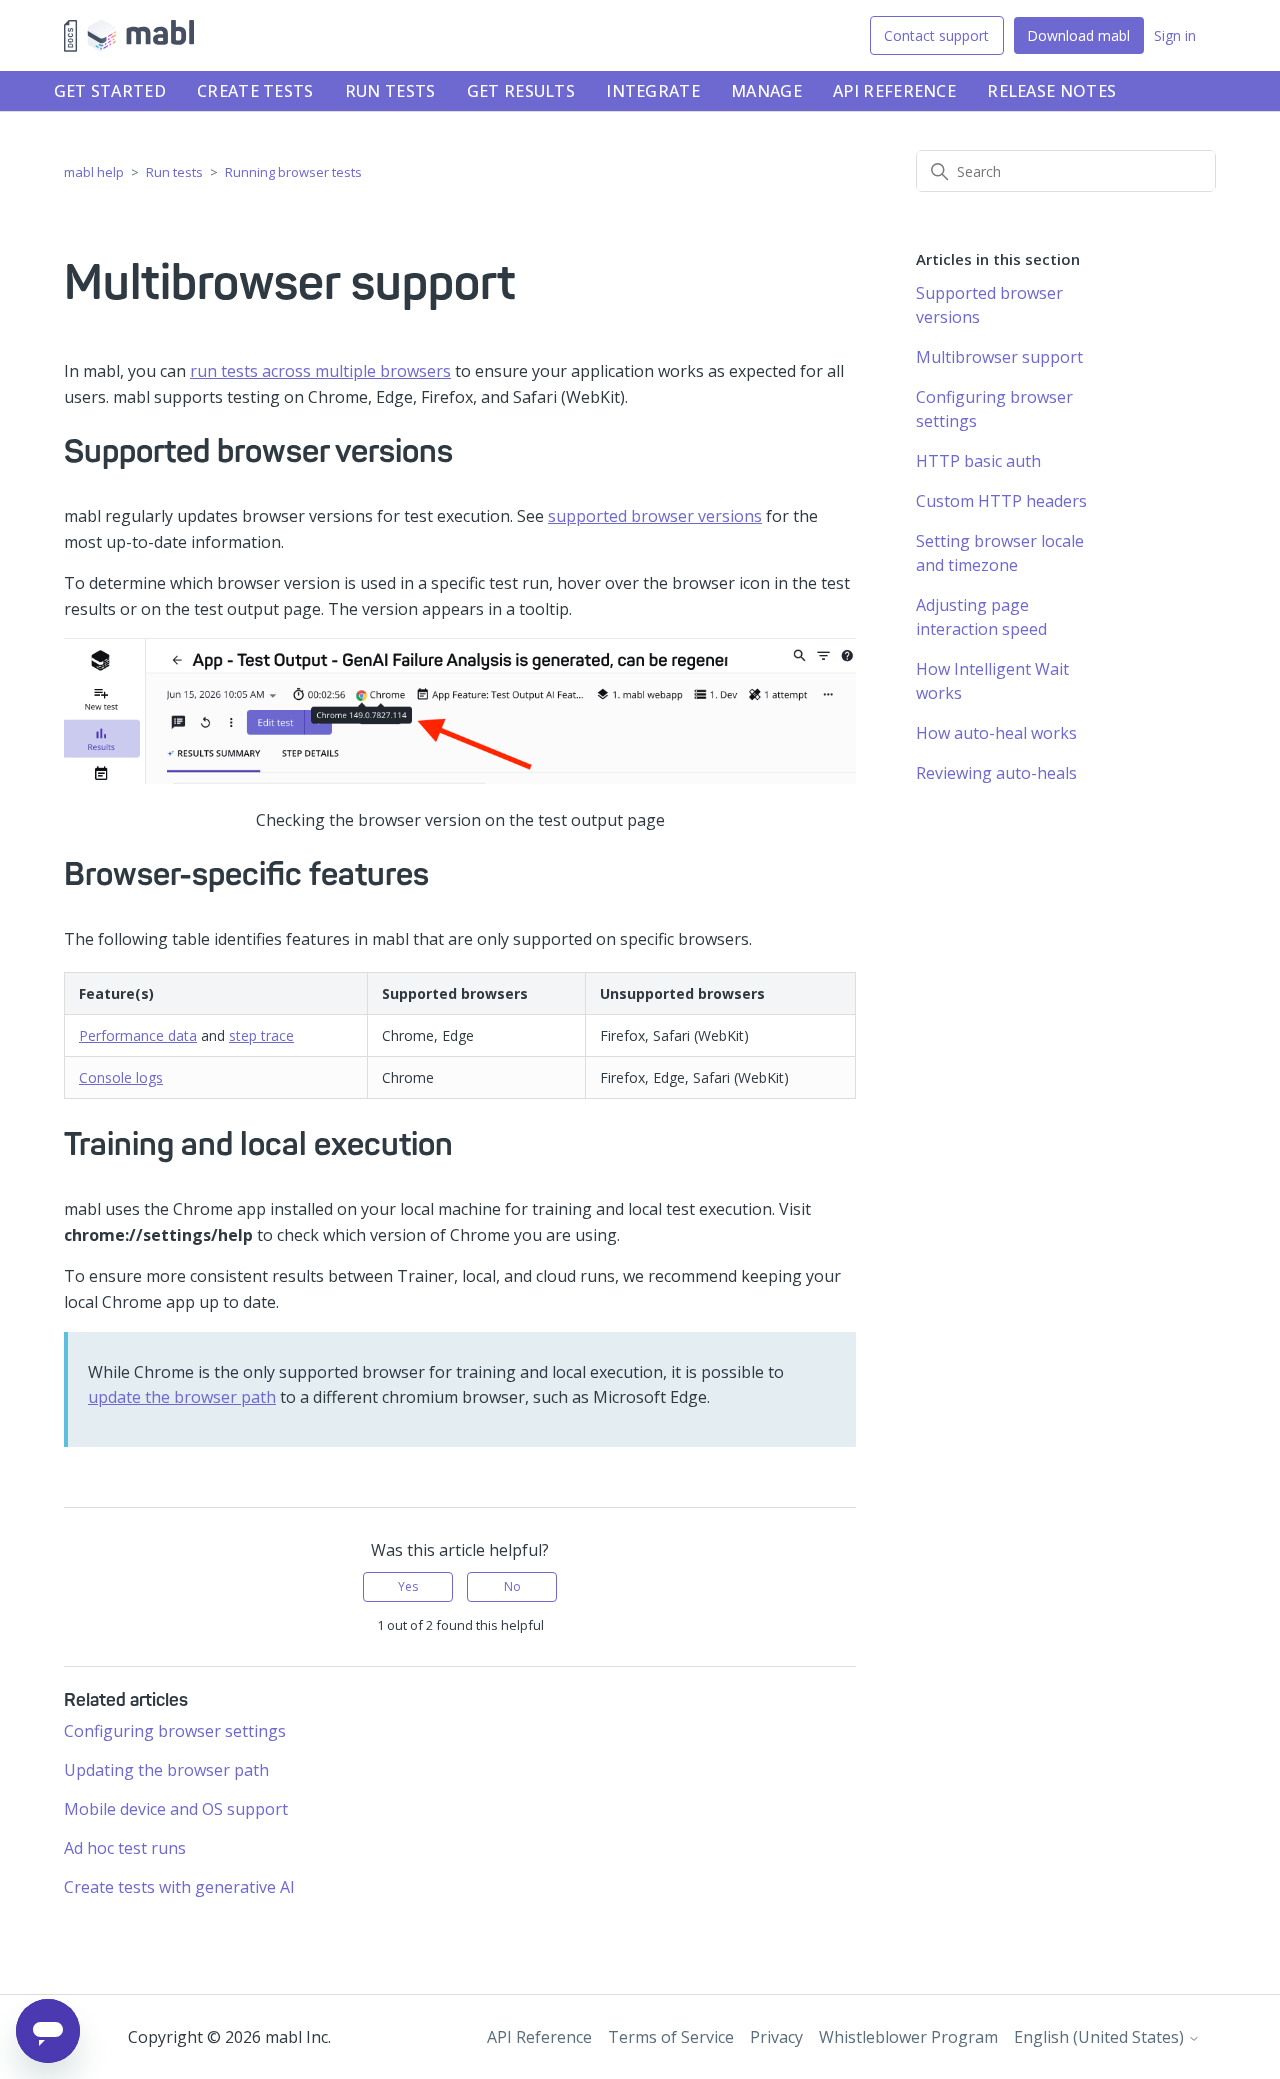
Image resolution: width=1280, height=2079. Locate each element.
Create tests (255, 91)
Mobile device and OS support (176, 1809)
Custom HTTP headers (1001, 501)
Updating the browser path (166, 1770)
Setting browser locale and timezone (1000, 553)
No (512, 1586)
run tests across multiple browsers (320, 371)
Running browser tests (293, 172)
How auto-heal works (996, 733)
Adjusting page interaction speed (981, 617)
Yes (408, 1586)
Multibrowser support (999, 357)
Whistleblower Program (908, 2037)
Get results (521, 91)
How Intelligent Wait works (992, 681)
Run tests (390, 91)
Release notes (1051, 91)
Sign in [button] (1175, 35)
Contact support (936, 35)
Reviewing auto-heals (996, 773)
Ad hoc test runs (125, 1848)
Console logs (121, 1077)
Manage (766, 91)
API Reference (894, 91)
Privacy (776, 2037)
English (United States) (1101, 2037)
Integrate (653, 91)
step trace (261, 1035)
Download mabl (1078, 35)
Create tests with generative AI (179, 1887)
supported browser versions (655, 516)
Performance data (138, 1035)
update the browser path (182, 1397)
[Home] (129, 36)
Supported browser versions (989, 305)
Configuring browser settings (175, 1731)
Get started (110, 91)
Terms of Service (671, 2037)
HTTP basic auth (978, 461)
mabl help (94, 172)
